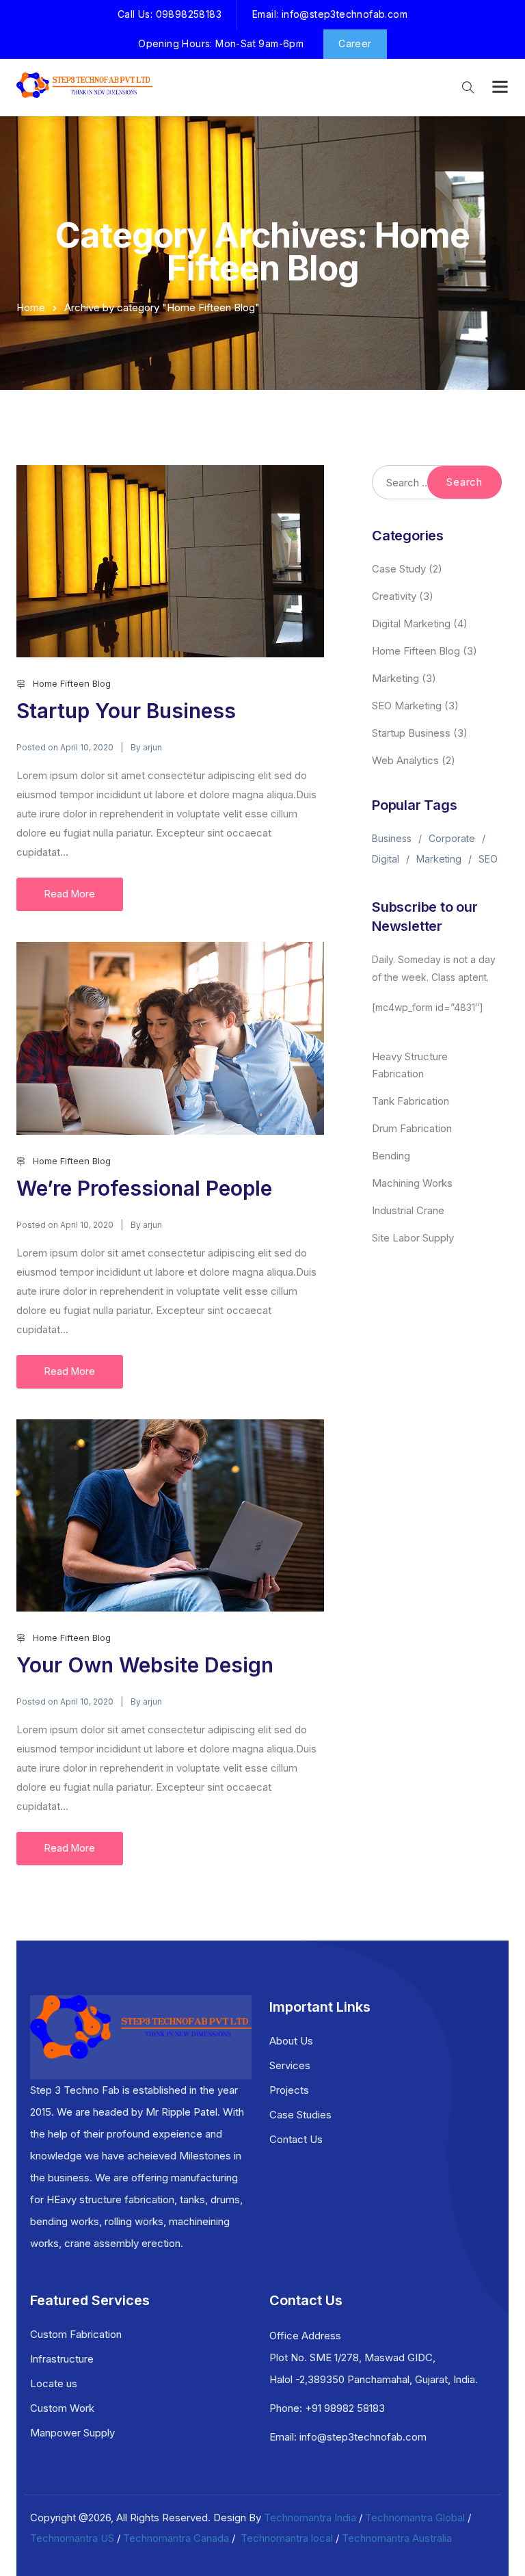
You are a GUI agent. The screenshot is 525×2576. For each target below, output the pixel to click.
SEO (488, 859)
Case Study (399, 569)
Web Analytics (405, 760)
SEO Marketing (407, 706)
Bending (391, 1156)
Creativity (394, 596)
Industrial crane (408, 1210)
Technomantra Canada (176, 2538)
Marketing (395, 678)
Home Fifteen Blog (72, 683)
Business (392, 838)
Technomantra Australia (397, 2538)
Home (31, 307)
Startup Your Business (126, 711)
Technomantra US (72, 2538)
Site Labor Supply (413, 1238)
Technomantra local (287, 2538)
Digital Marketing (411, 623)
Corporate (452, 838)
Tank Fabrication (410, 1101)
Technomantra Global (415, 2518)
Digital (386, 859)
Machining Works (412, 1183)
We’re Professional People (144, 1188)
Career (355, 43)
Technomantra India (310, 2518)
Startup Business (411, 733)
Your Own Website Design (145, 1665)
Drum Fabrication (412, 1128)
